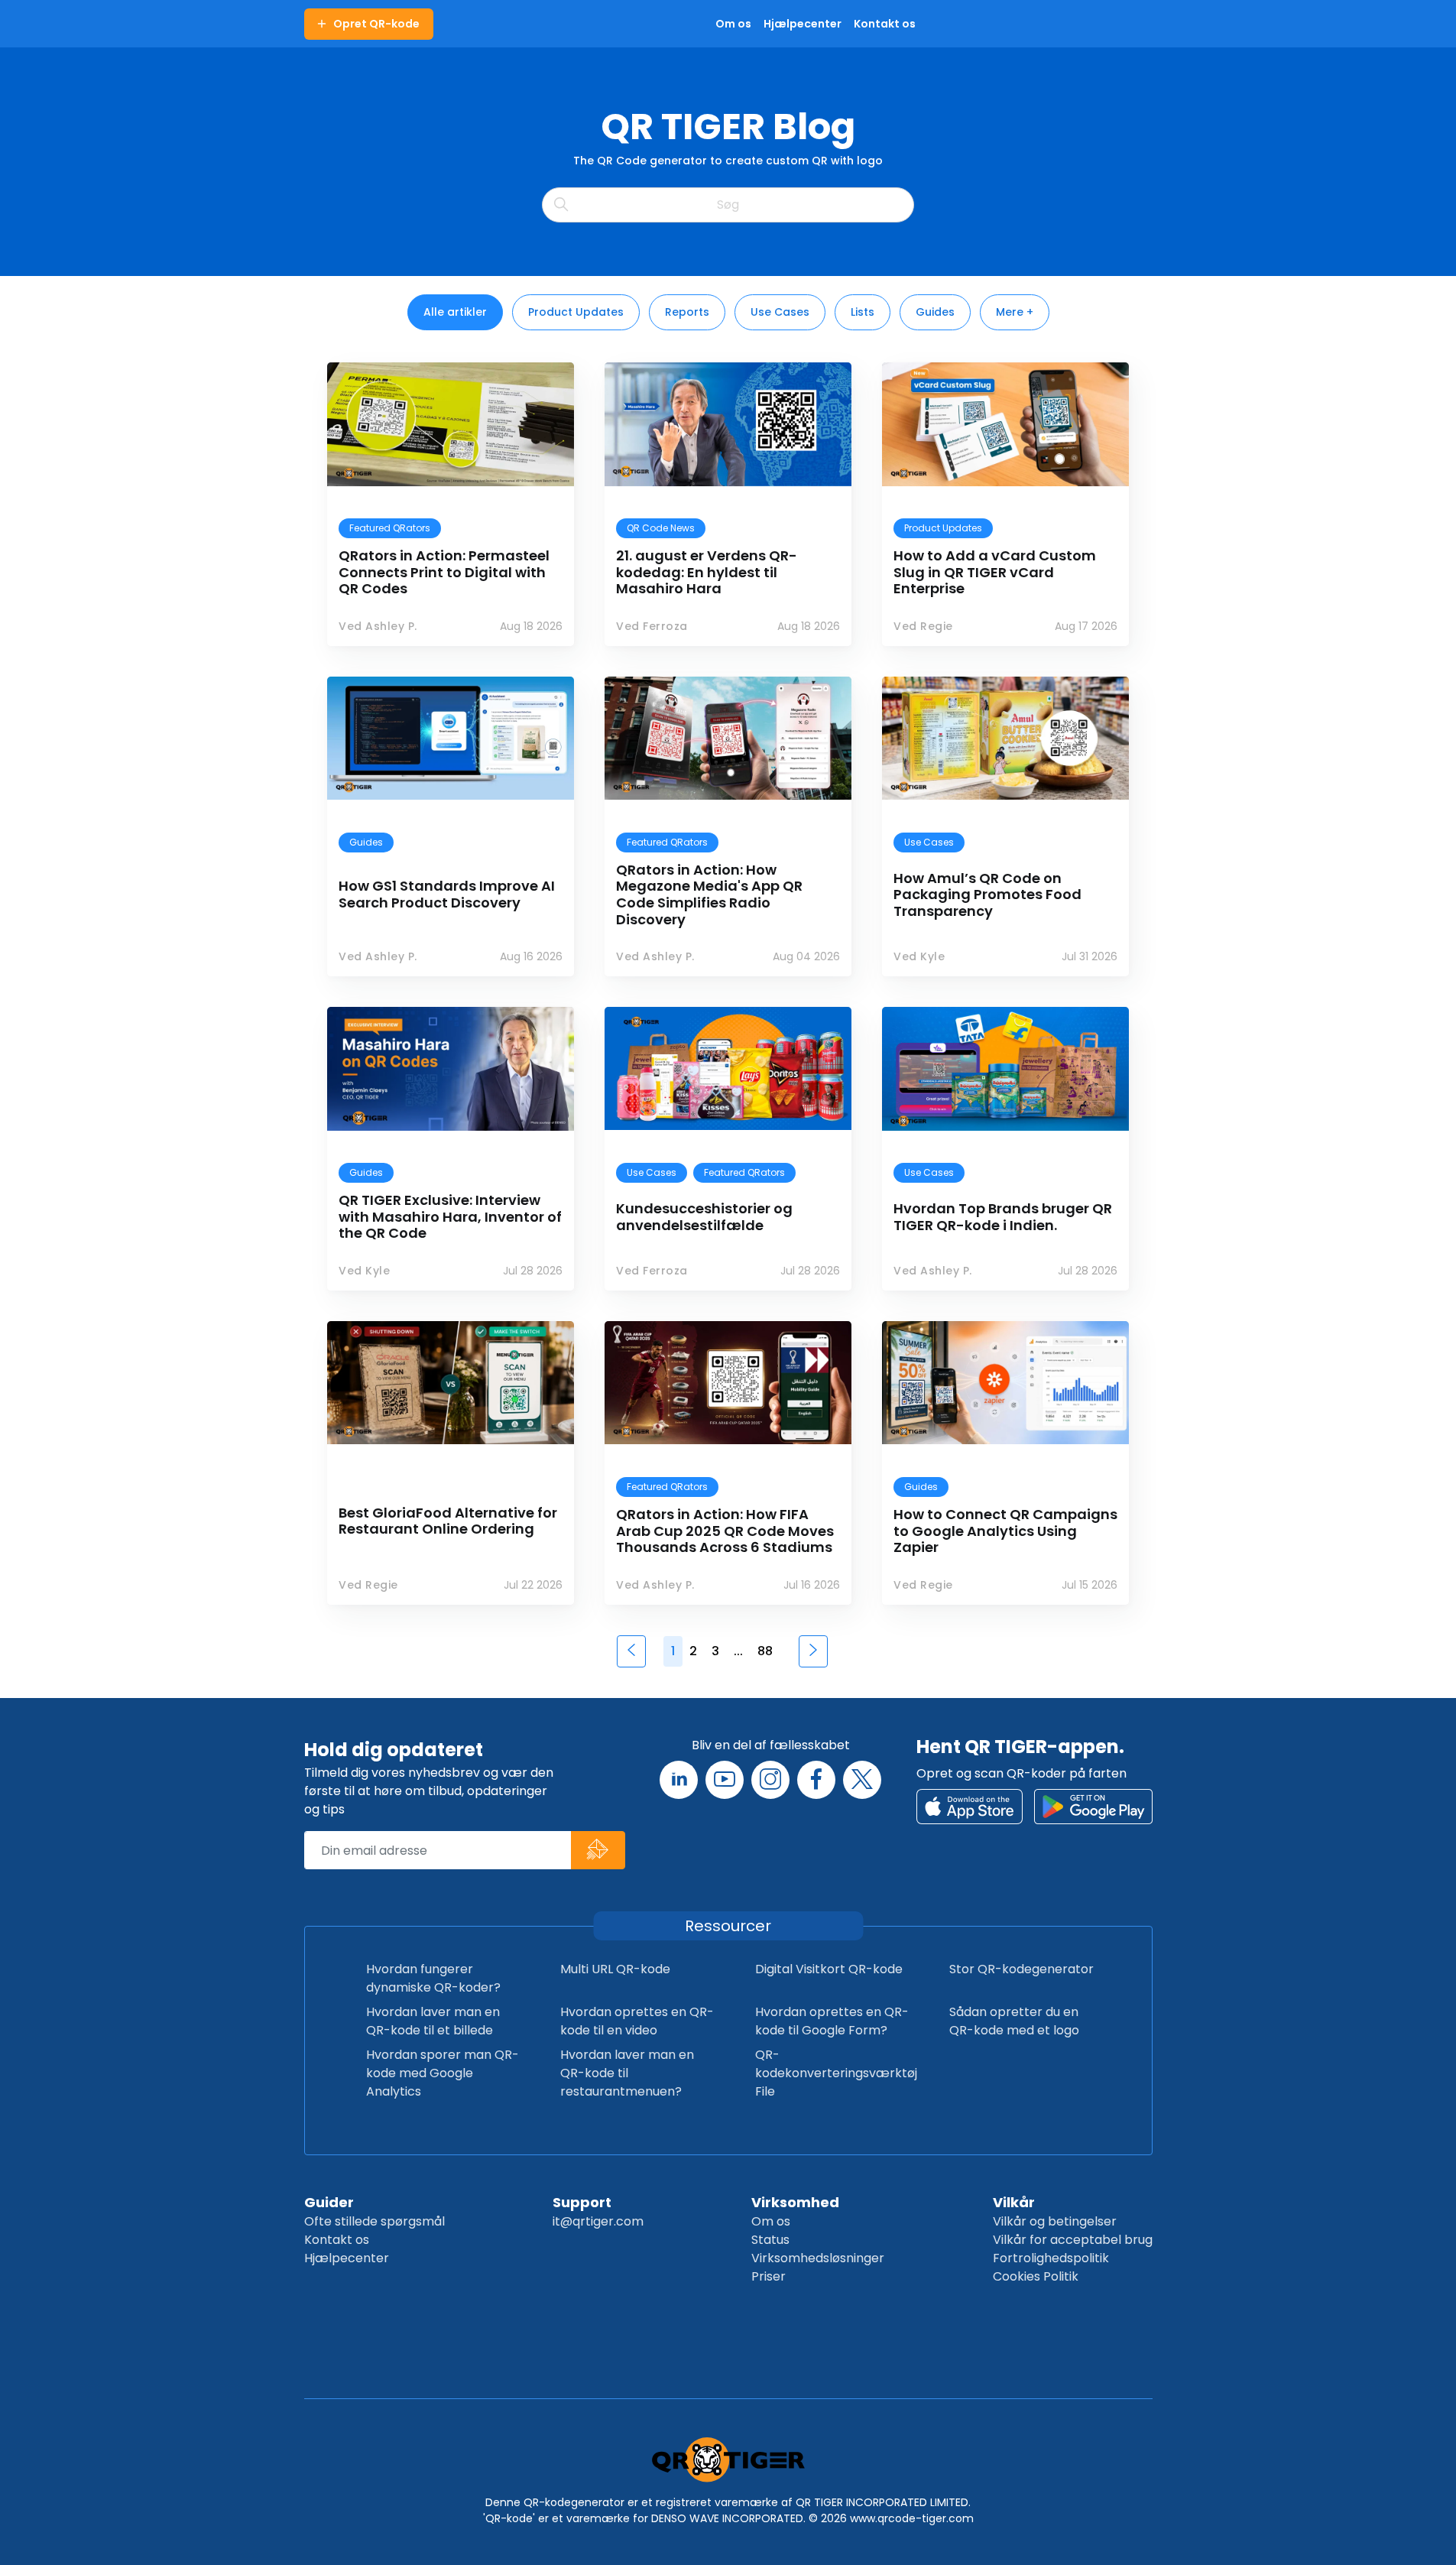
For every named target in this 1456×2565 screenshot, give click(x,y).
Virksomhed (795, 2202)
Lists (863, 312)
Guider (329, 2202)
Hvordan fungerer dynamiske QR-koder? (433, 1978)
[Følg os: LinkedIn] (679, 1780)
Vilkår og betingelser (1055, 2221)
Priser (769, 2276)
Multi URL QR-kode (615, 1969)
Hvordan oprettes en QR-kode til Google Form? (832, 2021)
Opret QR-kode (376, 24)
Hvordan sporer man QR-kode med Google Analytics (443, 2073)
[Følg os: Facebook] (816, 1780)
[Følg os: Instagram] (770, 1780)
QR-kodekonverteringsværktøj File (836, 2073)
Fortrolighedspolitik (1051, 2258)
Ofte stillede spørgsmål (375, 2221)
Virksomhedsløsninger (818, 2258)
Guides (935, 312)
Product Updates (576, 312)
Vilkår (1014, 2202)
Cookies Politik (1036, 2276)
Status (770, 2240)
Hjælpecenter (347, 2258)
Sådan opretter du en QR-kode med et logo (1014, 2021)
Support (582, 2202)
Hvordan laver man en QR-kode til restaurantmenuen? (627, 2073)
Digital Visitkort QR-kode (829, 1969)
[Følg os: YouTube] (725, 1780)
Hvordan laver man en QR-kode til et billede (433, 2021)
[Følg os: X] (862, 1780)
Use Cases (780, 312)
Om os (771, 2221)
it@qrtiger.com (598, 2221)
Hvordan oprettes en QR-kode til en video (637, 2021)
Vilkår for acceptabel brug (1073, 2240)
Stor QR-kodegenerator (1021, 1969)
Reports (687, 312)
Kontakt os (337, 2240)
